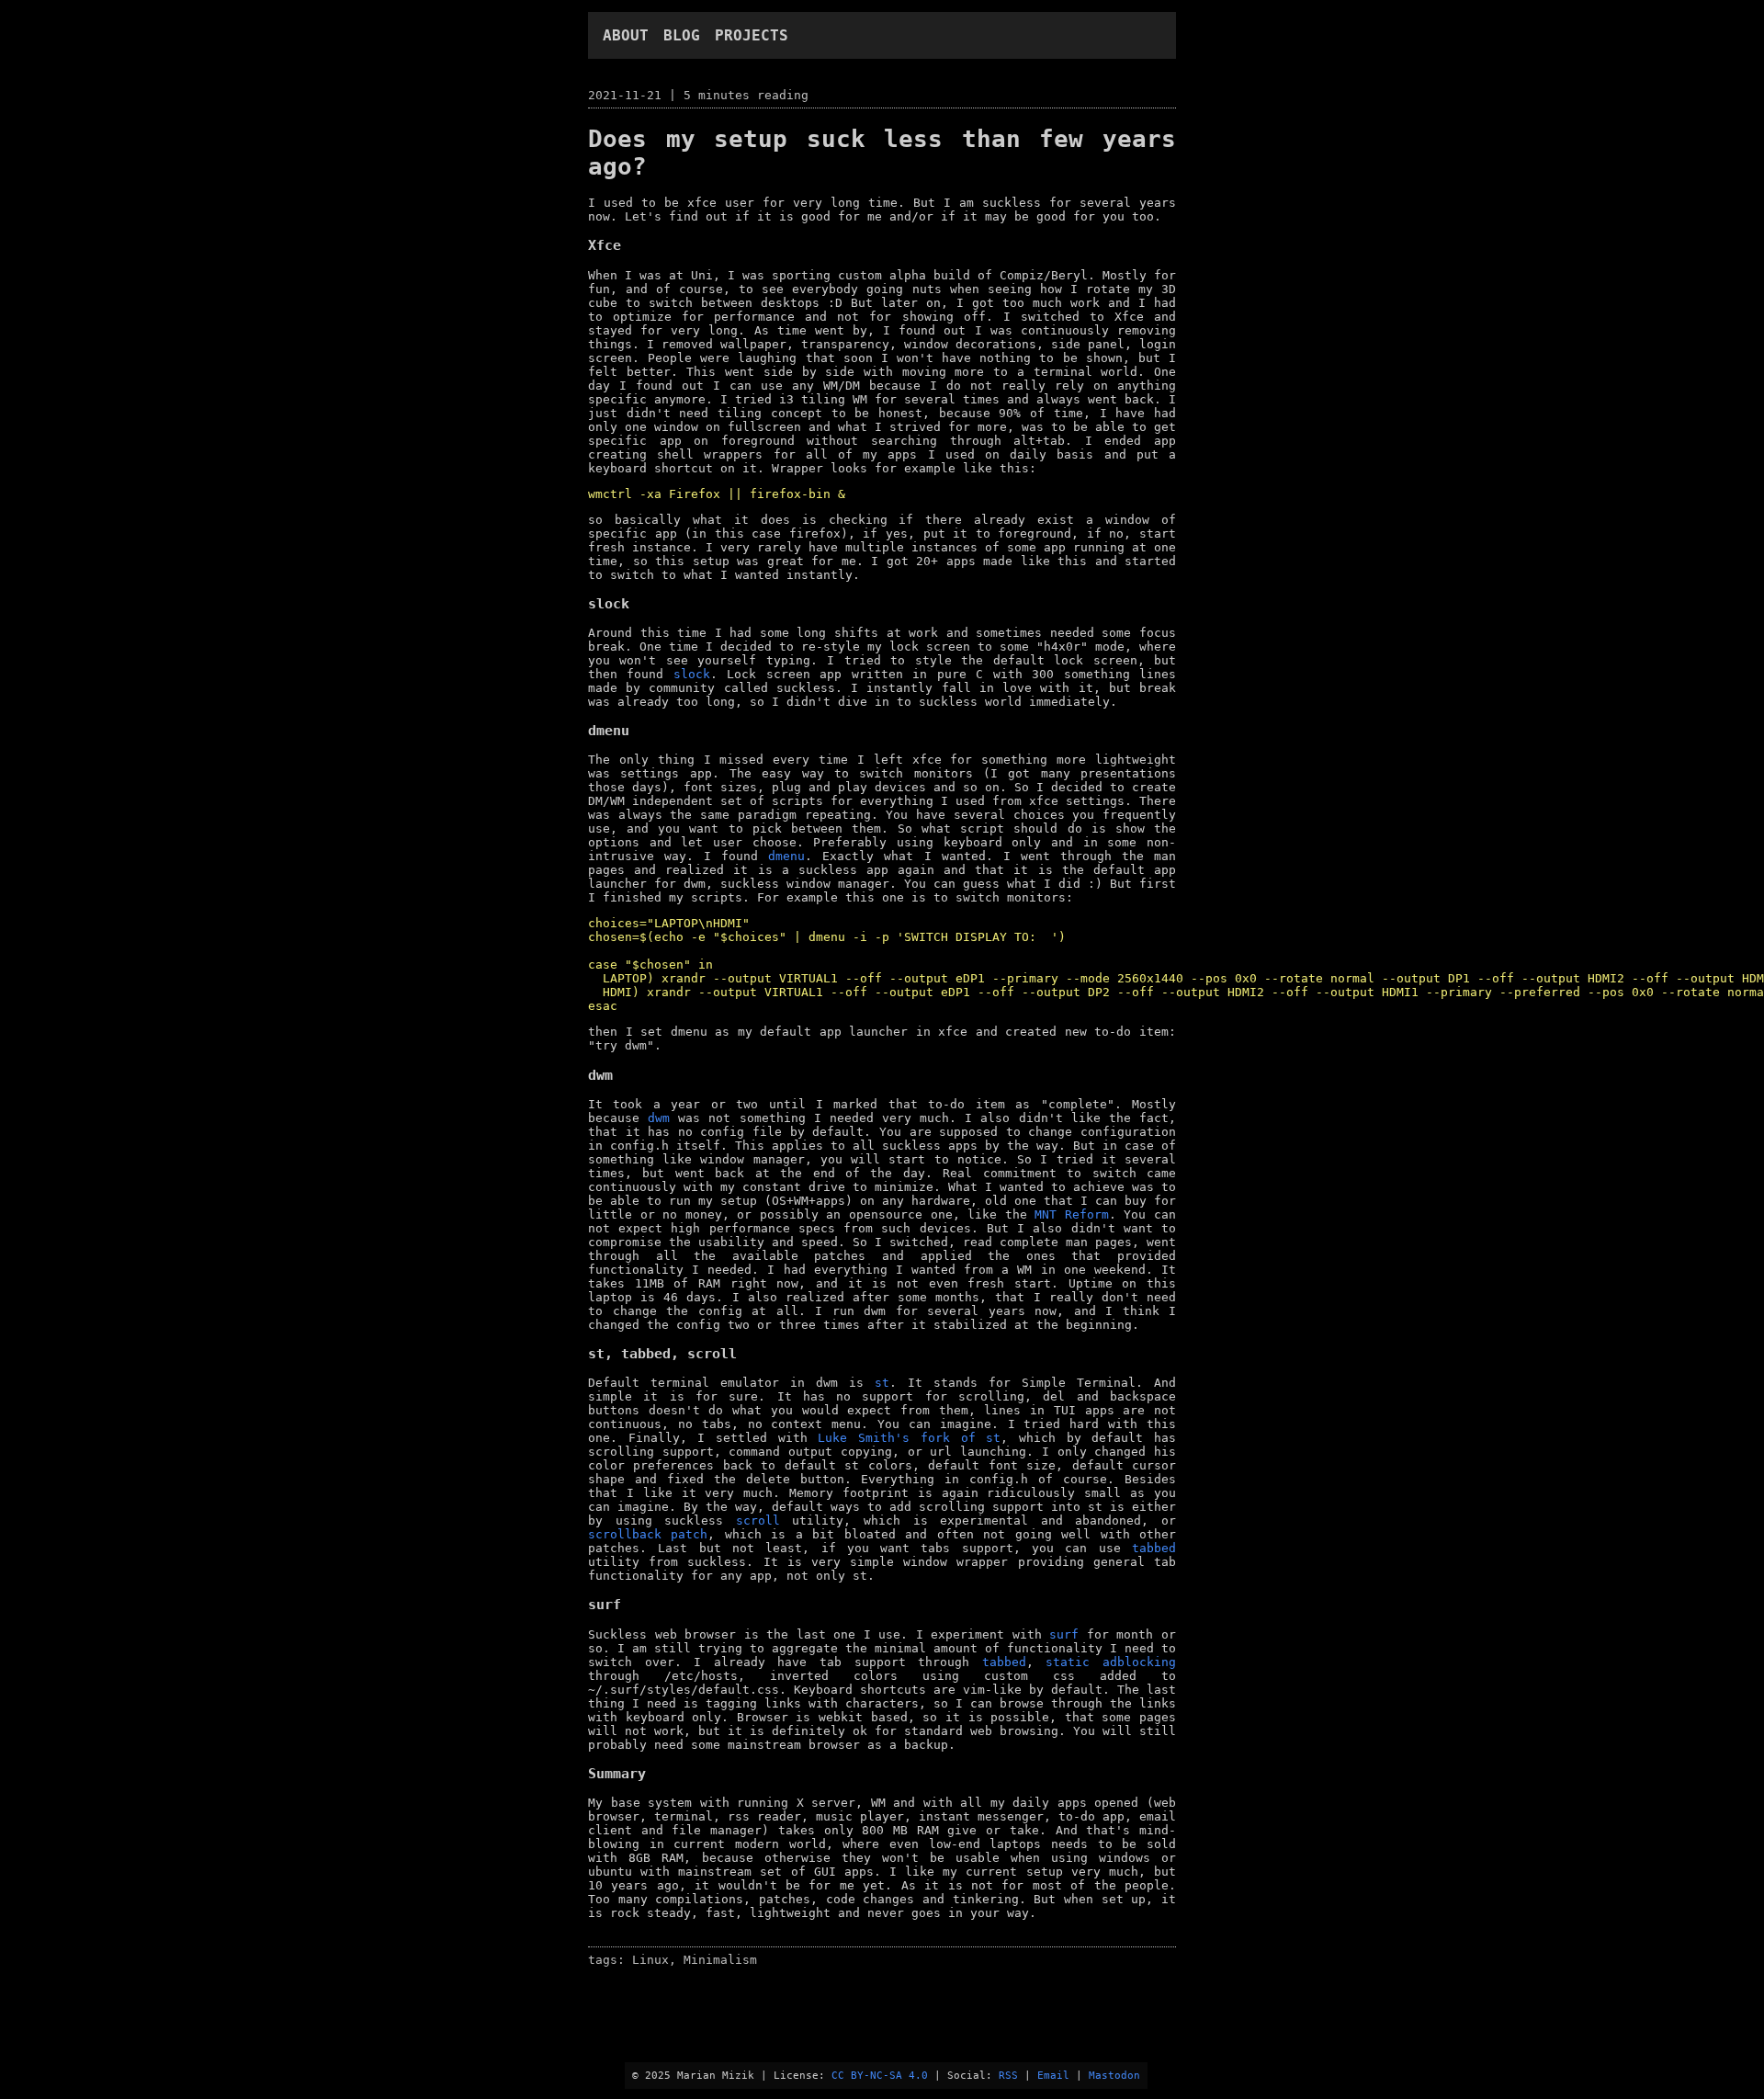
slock (692, 674)
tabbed (1154, 1548)
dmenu (786, 856)
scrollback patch (648, 1534)
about (626, 35)
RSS (1008, 2076)
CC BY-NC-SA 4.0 (880, 2076)
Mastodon (1114, 2076)
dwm (659, 1118)
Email (1053, 2076)
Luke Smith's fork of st (909, 1438)
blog (682, 35)
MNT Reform (1072, 1214)
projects (752, 35)
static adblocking (1111, 1662)
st (882, 1383)
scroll (758, 1520)
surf (1064, 1634)
